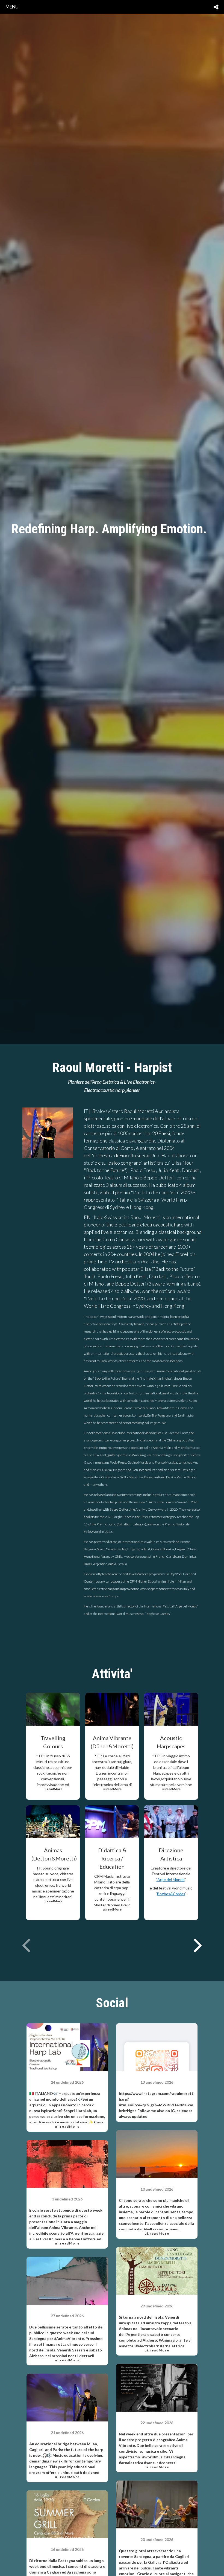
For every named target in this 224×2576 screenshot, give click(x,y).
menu (12, 7)
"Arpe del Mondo (170, 1879)
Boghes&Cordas (171, 1894)
